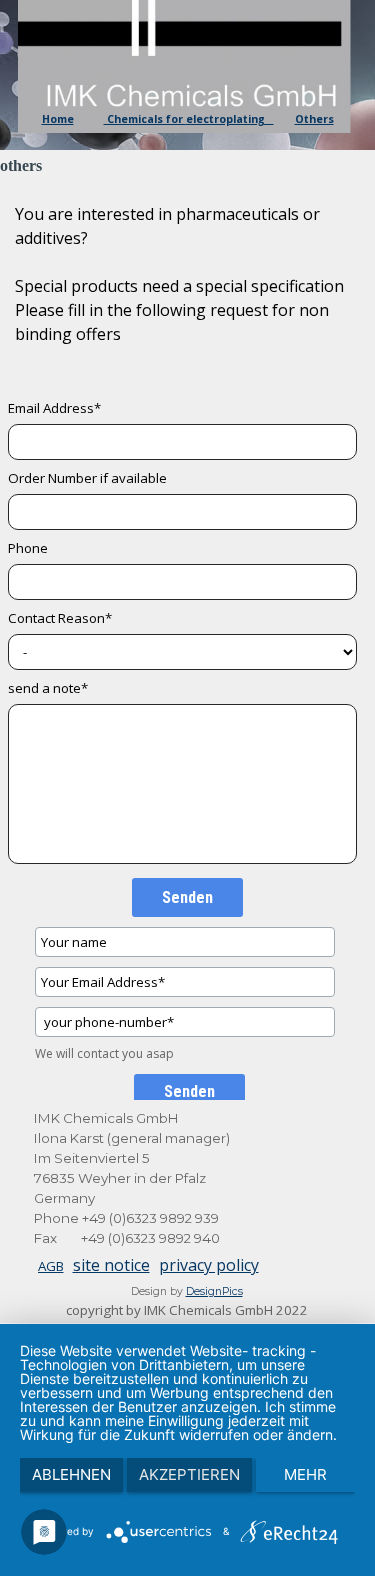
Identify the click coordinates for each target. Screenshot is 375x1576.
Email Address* (54, 408)
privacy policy (209, 1265)
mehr (305, 1474)
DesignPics (214, 1291)
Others (314, 119)
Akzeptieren (189, 1474)
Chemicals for (145, 119)
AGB (51, 1266)
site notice (111, 1265)
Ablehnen (71, 1474)
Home (58, 119)
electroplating (230, 119)
